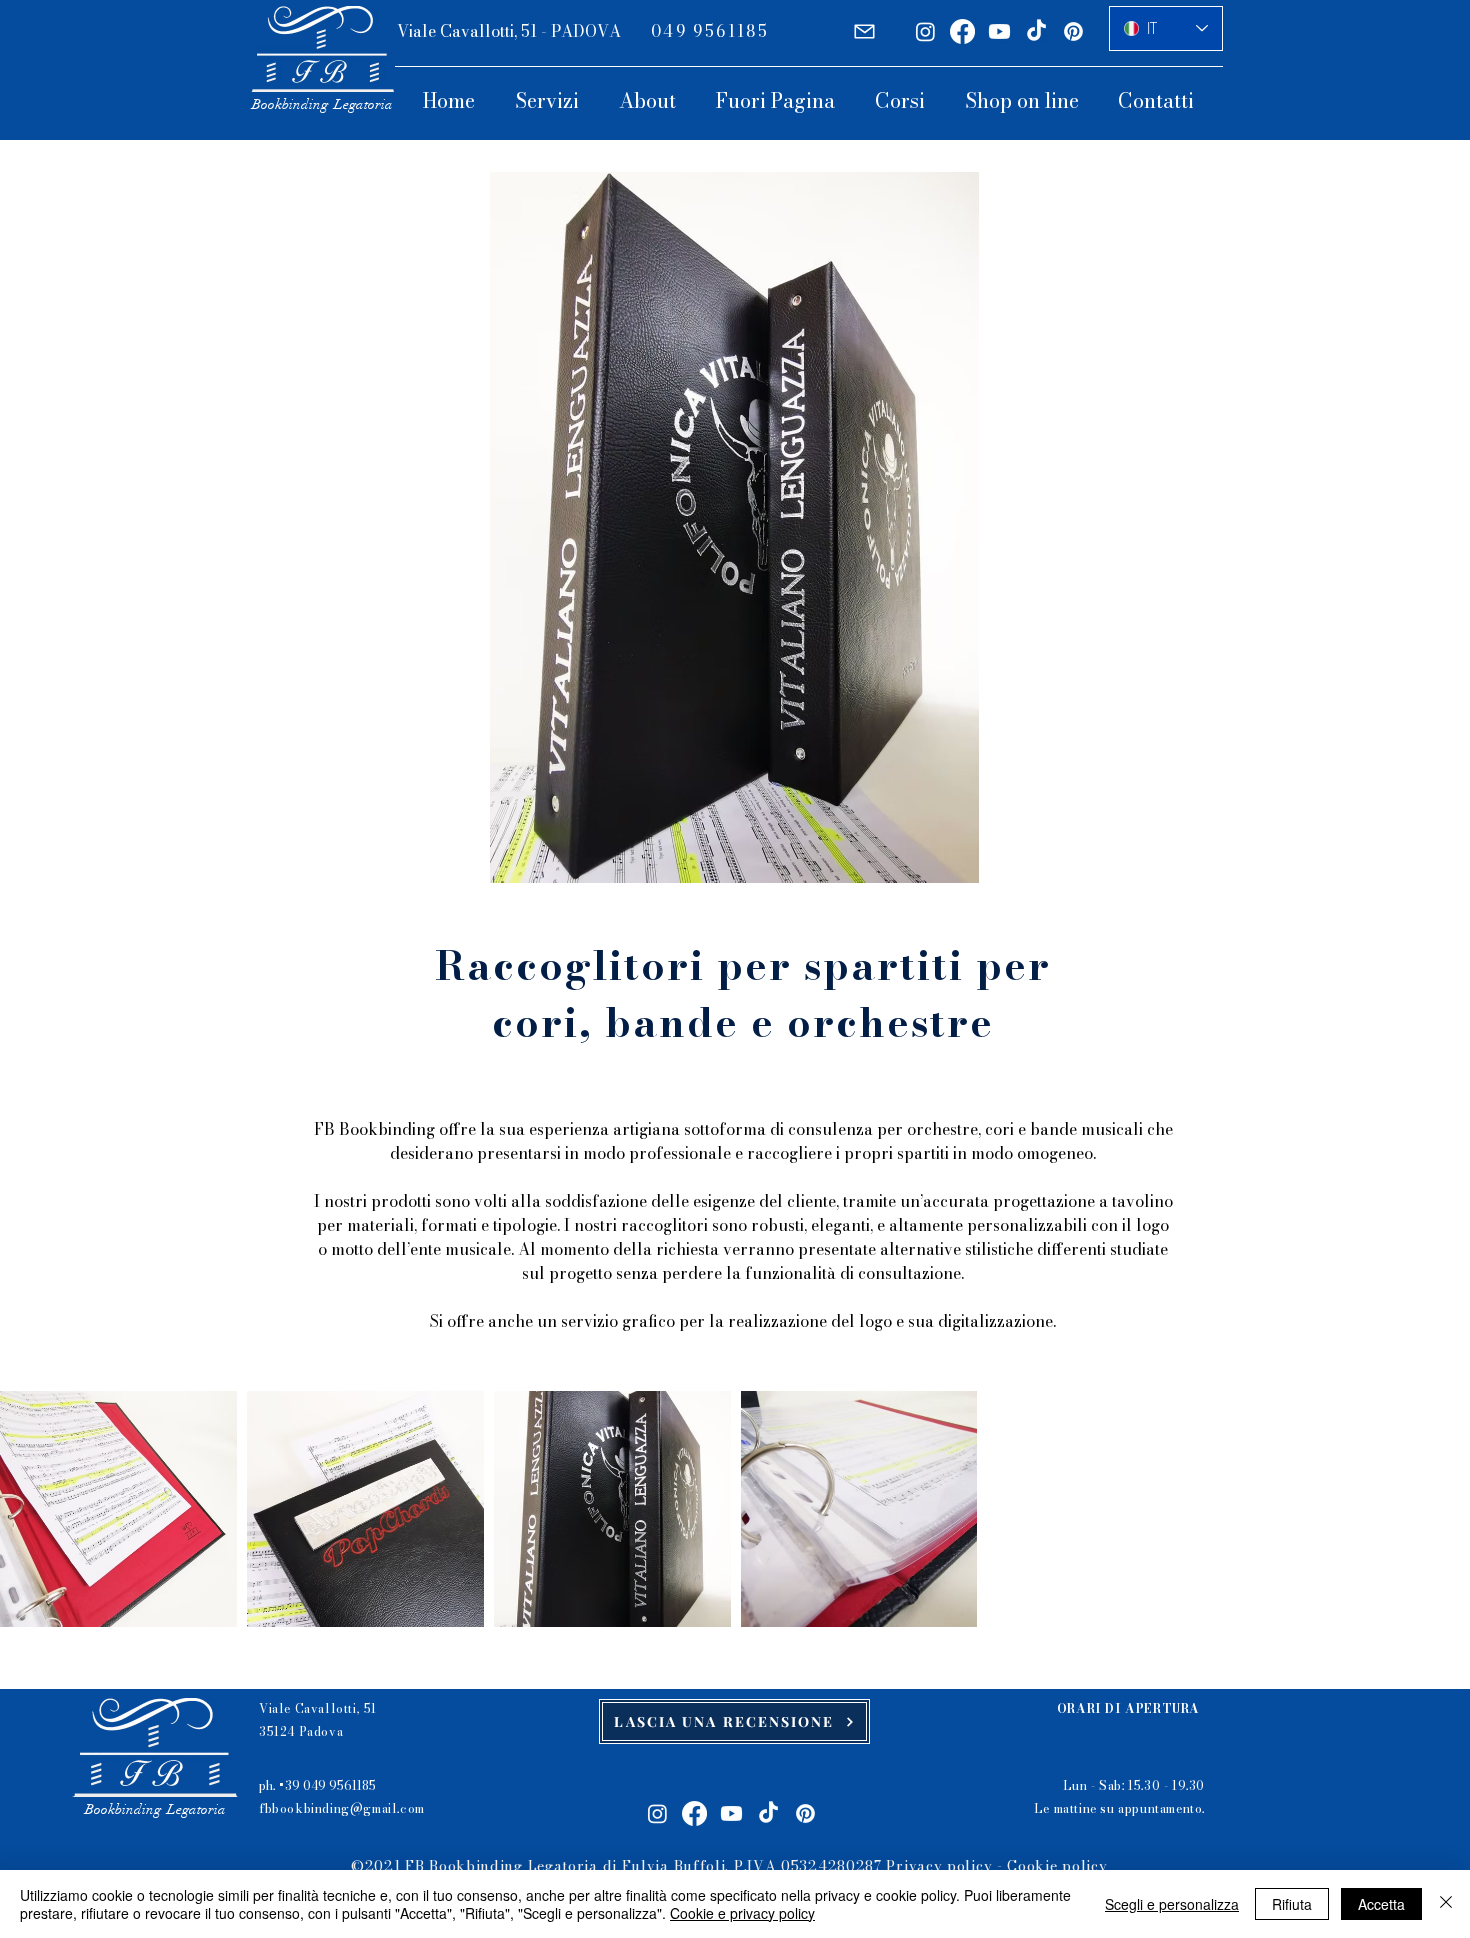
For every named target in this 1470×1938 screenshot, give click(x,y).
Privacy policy (939, 1866)
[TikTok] (1036, 31)
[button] (557, 101)
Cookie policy (1057, 1866)
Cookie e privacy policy (742, 1913)
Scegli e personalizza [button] (1172, 1904)
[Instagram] (925, 31)
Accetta (1381, 1904)
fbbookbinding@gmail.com (342, 1808)
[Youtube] (999, 31)
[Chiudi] (1446, 1904)
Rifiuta (1292, 1904)
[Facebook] (962, 31)
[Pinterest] (1073, 31)
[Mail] (864, 31)
